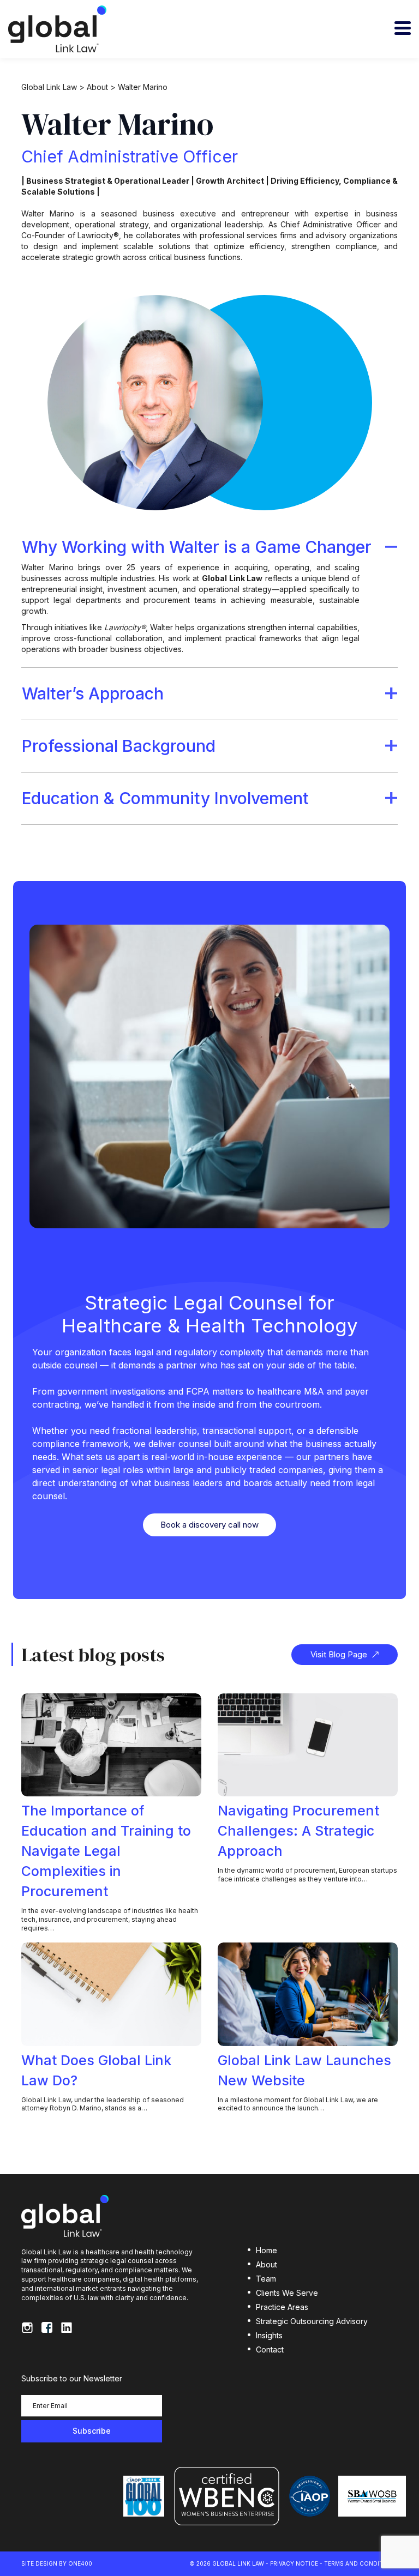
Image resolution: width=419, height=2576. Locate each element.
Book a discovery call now (209, 1525)
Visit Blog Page (339, 1654)
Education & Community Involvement (165, 798)
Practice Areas (282, 2307)
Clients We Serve (287, 2293)
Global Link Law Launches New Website (304, 2070)
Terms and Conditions (361, 2563)
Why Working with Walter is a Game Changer (197, 547)
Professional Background (119, 746)
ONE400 (80, 2563)
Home (267, 2250)
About (267, 2264)
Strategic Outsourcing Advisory (312, 2321)
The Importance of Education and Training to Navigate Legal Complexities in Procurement (106, 1851)
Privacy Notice (294, 2563)
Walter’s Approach (93, 693)
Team (266, 2279)
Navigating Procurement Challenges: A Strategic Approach (298, 1831)
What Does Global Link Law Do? (96, 2070)
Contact (270, 2349)
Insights (269, 2335)
